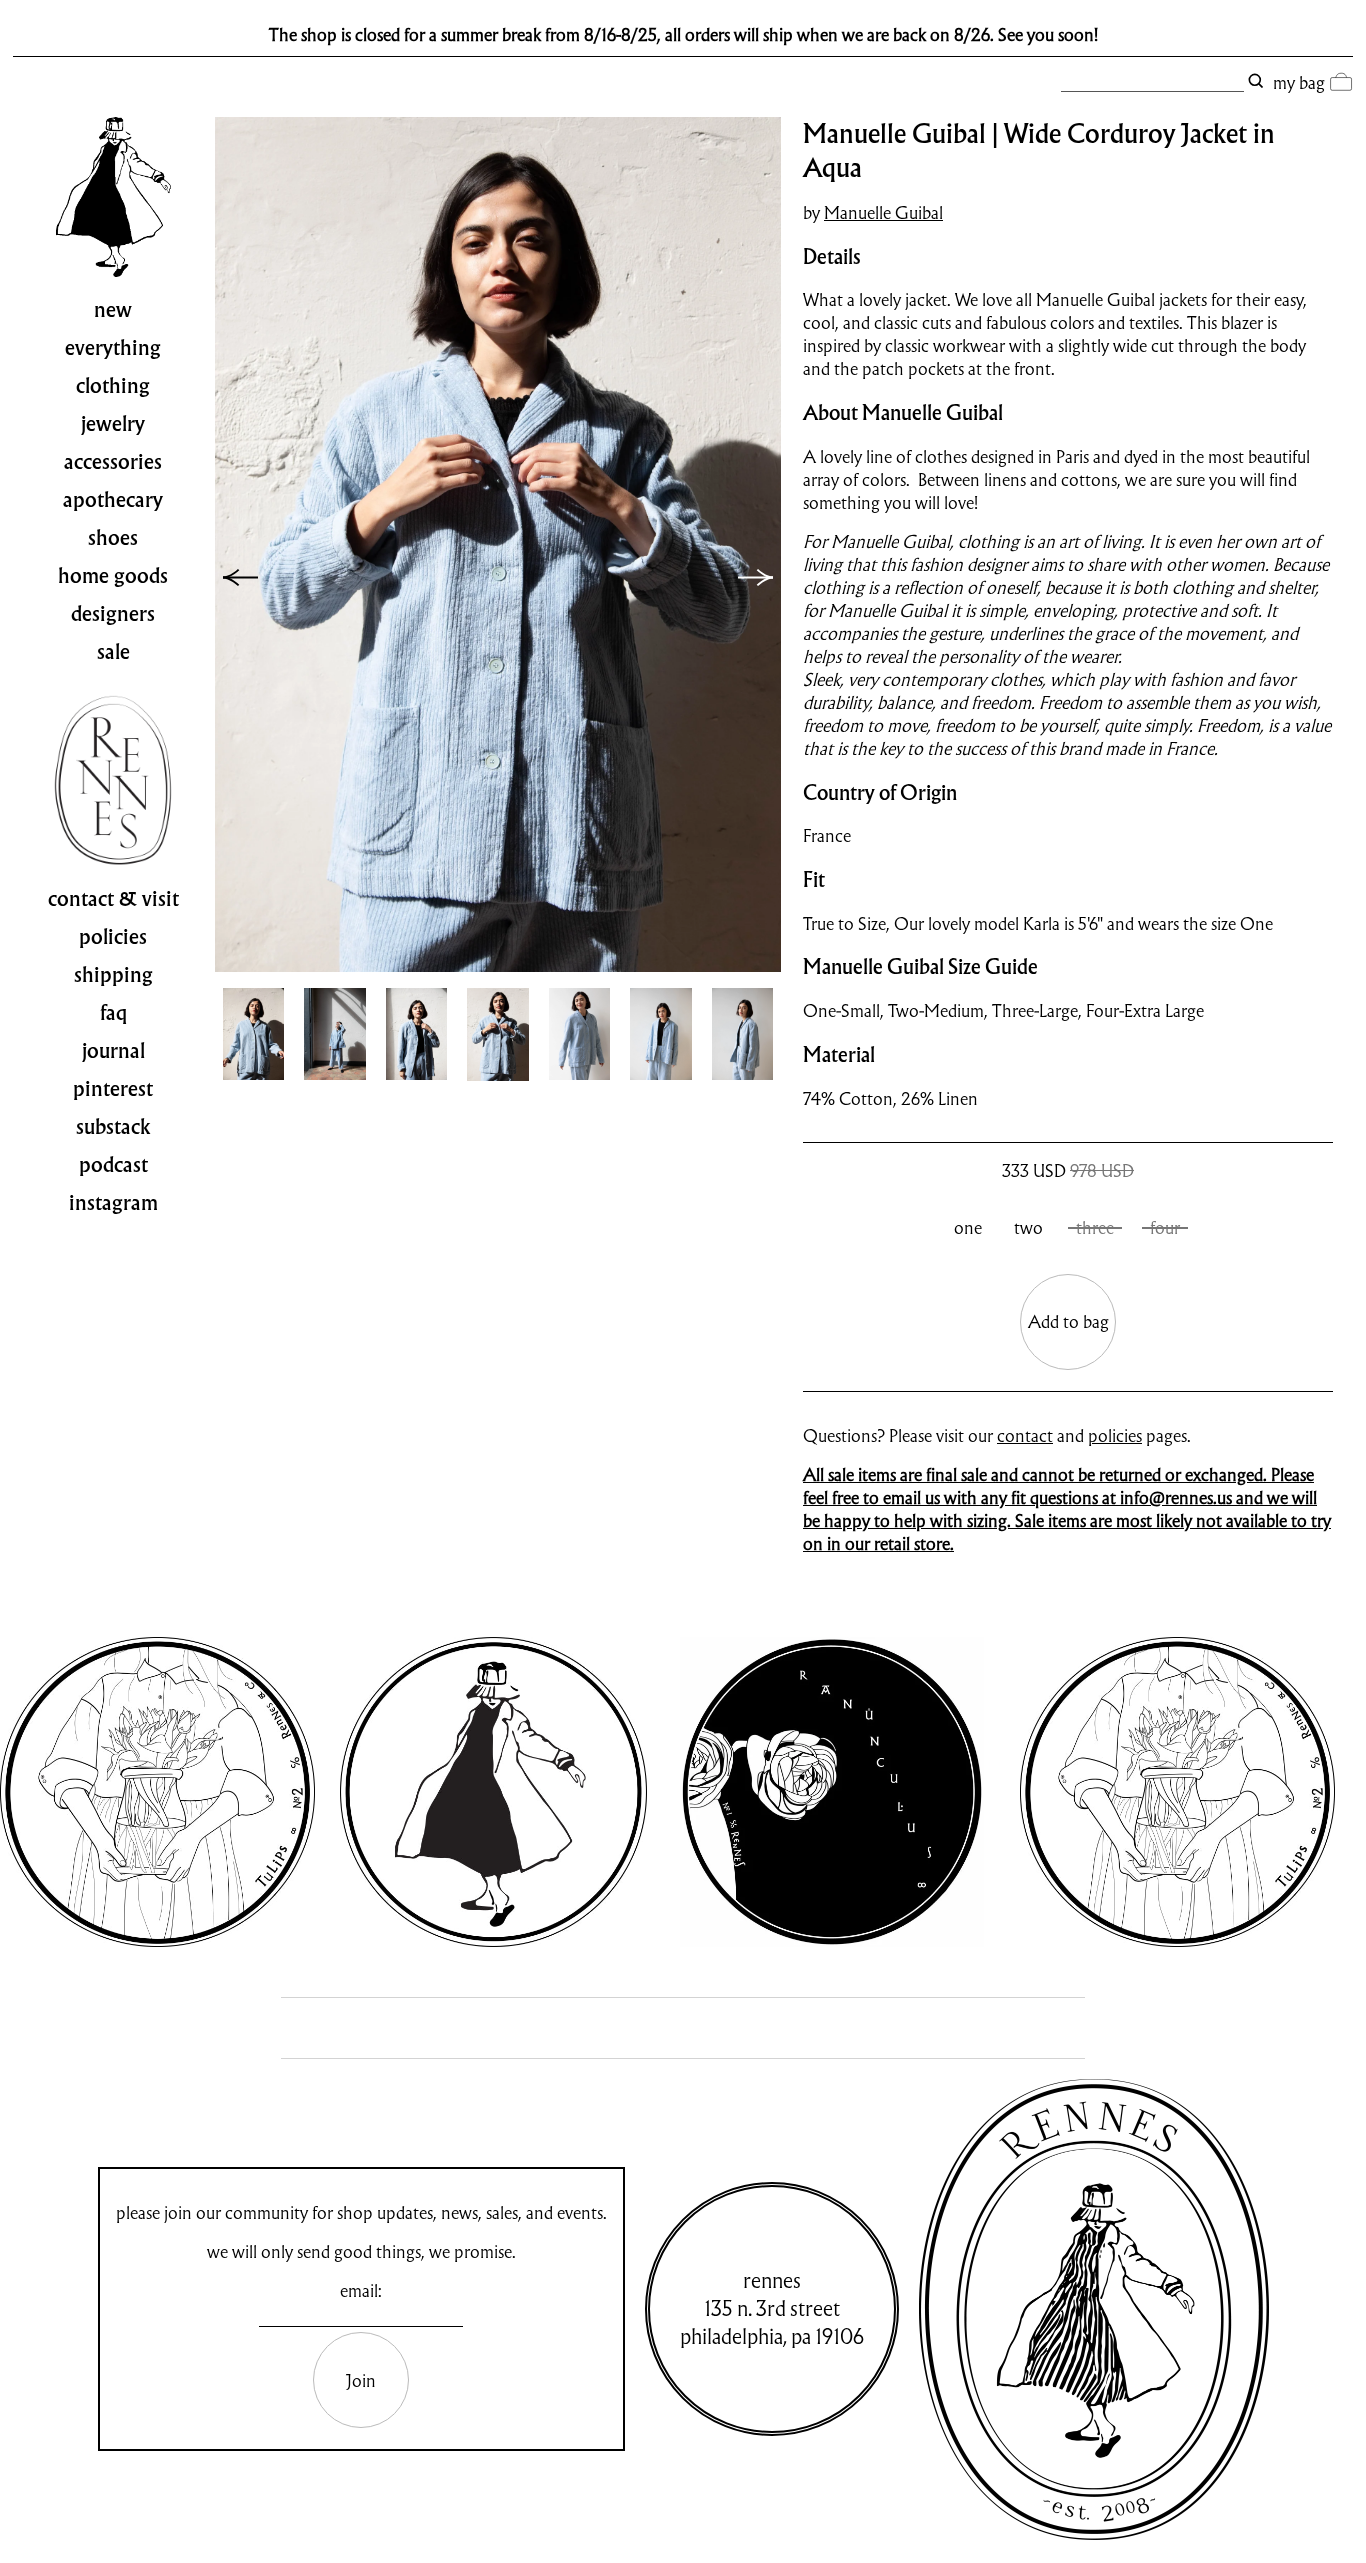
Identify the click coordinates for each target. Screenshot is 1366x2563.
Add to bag (1068, 1321)
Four (1165, 1227)
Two (1028, 1227)
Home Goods (113, 576)
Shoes (113, 538)
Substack (113, 1127)
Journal (113, 1051)
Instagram (113, 1203)
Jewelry (113, 424)
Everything (113, 348)
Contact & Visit (113, 899)
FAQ (113, 1013)
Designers (113, 614)
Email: (361, 2290)
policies (1115, 1435)
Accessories (113, 462)
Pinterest (113, 1089)
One (968, 1227)
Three (1095, 1227)
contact (1025, 1435)
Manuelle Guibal (883, 212)
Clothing (113, 386)
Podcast (113, 1165)
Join (361, 2380)
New (113, 310)
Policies (113, 937)
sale (113, 652)
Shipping (113, 975)
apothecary (113, 500)
